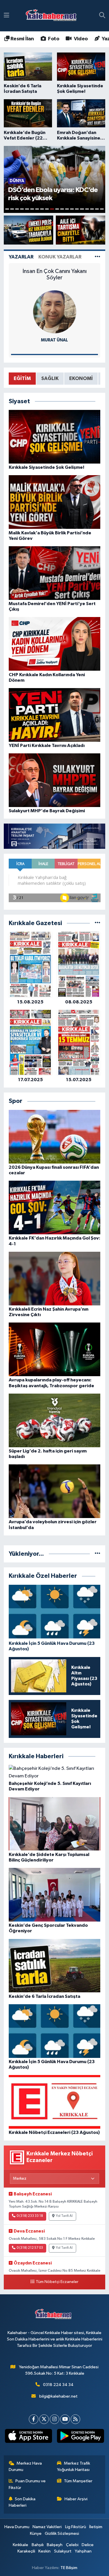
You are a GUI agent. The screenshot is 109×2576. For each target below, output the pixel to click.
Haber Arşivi (76, 2499)
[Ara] (102, 16)
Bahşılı (38, 2545)
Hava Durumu (17, 2527)
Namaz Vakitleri (47, 2527)
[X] (44, 2419)
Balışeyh (55, 2545)
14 (72, 209)
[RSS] (75, 2419)
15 (77, 209)
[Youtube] (65, 2419)
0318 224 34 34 (58, 2385)
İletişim (96, 2527)
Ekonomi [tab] (81, 378)
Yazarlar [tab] (21, 257)
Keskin (44, 2551)
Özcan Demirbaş (54, 340)
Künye (36, 2534)
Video (80, 39)
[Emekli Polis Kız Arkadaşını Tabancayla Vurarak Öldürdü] (29, 230)
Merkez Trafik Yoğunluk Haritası (74, 2466)
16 (82, 209)
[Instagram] (54, 2419)
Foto (53, 39)
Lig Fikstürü (76, 2527)
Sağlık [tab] (50, 378)
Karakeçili (26, 2551)
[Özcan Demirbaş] (55, 312)
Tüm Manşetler (78, 2481)
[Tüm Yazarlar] (98, 257)
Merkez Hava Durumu (25, 2466)
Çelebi (72, 2545)
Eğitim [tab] (22, 378)
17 (87, 209)
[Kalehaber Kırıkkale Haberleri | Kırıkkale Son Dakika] (53, 16)
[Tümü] (98, 923)
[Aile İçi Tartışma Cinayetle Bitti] (81, 230)
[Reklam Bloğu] (54, 836)
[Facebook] (34, 2419)
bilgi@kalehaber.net (58, 2396)
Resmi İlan (22, 39)
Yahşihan (83, 2551)
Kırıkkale (20, 2545)
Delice (88, 2545)
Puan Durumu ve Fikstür (27, 2484)
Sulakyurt (63, 2551)
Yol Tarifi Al (64, 2216)
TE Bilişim (69, 2568)
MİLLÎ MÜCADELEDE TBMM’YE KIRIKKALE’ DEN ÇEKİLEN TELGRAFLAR (54, 278)
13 (67, 209)
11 (57, 209)
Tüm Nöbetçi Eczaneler (57, 2282)
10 (52, 209)
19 (97, 209)
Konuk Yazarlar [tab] (60, 257)
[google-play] (81, 2437)
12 (62, 209)
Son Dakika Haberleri (22, 2502)
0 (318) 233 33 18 (30, 2216)
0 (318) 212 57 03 (30, 2248)
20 (102, 209)
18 (92, 209)
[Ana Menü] (7, 16)
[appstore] (29, 2437)
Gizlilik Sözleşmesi (62, 2534)
